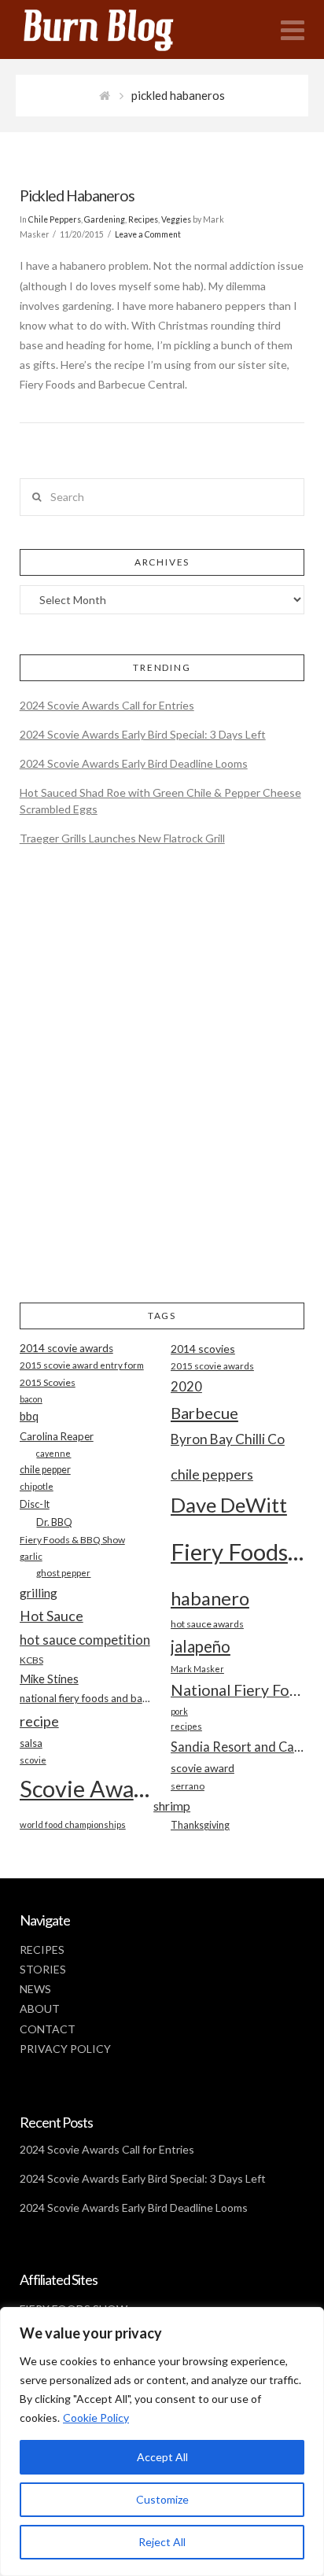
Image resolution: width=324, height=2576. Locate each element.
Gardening (105, 219)
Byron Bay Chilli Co (228, 1439)
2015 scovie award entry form (82, 1365)
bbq (29, 1416)
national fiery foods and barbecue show (87, 1698)
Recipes (143, 219)
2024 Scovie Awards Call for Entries (107, 705)
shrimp (172, 1806)
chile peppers (212, 1474)
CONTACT (48, 2029)
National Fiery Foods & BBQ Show (237, 1690)
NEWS (35, 1989)
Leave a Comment (148, 234)
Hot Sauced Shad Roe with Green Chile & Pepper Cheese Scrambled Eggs (160, 801)
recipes (186, 1726)
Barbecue (204, 1413)
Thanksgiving (200, 1825)
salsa (31, 1743)
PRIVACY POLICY (65, 2049)
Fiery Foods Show (237, 1551)
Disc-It (35, 1504)
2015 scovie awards (212, 1366)
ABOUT (40, 2008)
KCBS (31, 1660)
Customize (162, 2499)
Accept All (162, 2457)
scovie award (202, 1768)
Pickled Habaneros (77, 195)
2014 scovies (203, 1349)
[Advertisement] (162, 1088)
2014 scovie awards (66, 1348)
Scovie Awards (87, 1788)
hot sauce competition (85, 1640)
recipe (39, 1721)
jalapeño (201, 1646)
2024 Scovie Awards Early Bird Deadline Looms (134, 763)
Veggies (176, 219)
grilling (39, 1593)
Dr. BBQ (54, 1522)
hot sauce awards (207, 1624)
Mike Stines (49, 1679)
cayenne (53, 1453)
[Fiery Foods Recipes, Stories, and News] (114, 29)
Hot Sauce (52, 1616)
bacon (31, 1399)
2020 (186, 1386)
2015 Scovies (48, 1382)
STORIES (43, 1969)
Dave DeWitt (229, 1505)
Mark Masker (197, 1669)
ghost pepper (63, 1573)
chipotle (37, 1486)
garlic (31, 1556)
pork (179, 1711)
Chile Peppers (55, 219)
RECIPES (42, 1950)
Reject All (162, 2542)
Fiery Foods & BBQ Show (72, 1540)
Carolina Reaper (57, 1436)
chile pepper (45, 1470)
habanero (210, 1598)
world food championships (73, 1824)
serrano (188, 1786)
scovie (33, 1760)
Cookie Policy (96, 2418)
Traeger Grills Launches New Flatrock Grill (122, 838)
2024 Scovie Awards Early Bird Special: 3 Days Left (143, 734)
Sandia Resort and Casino (237, 1747)
